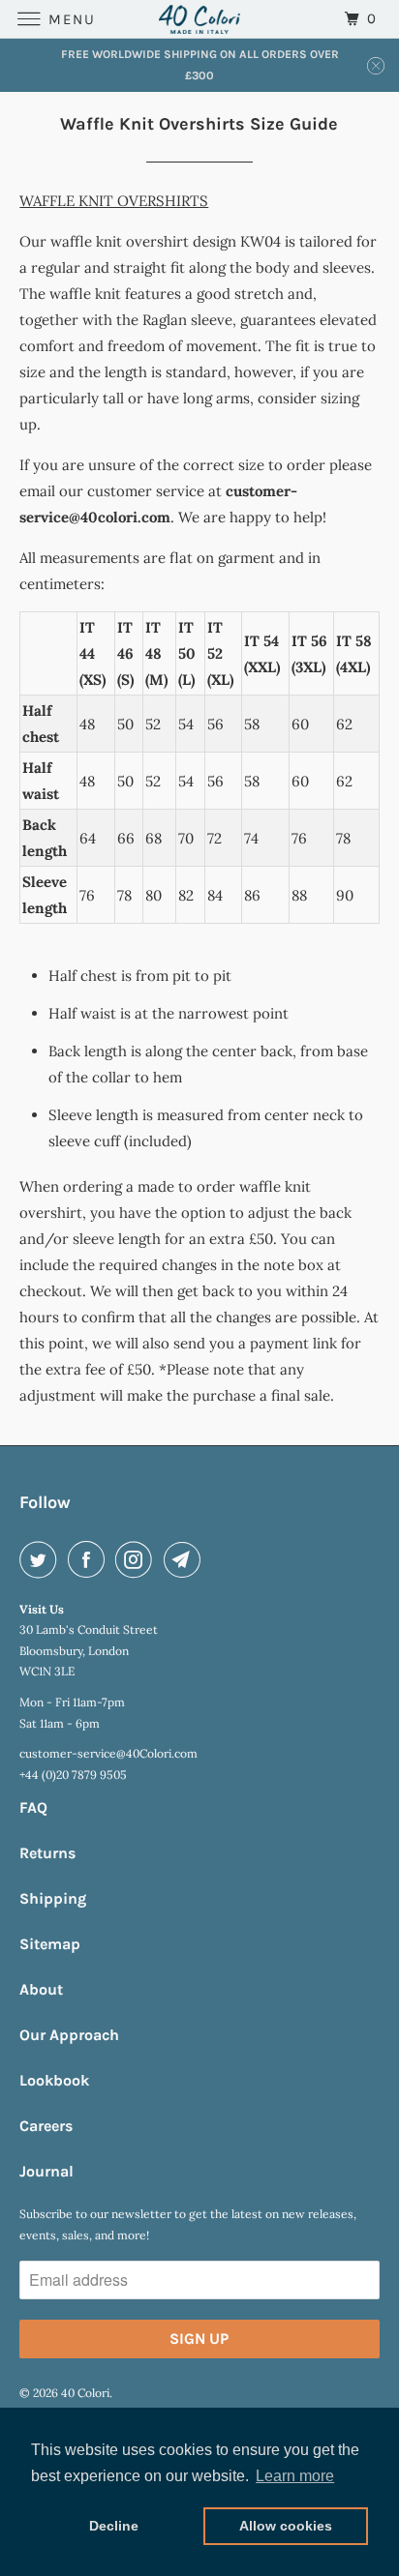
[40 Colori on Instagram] (138, 1559)
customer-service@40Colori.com (108, 1753)
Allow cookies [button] (286, 2526)
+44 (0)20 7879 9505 (73, 1775)
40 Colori (85, 2393)
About (41, 1989)
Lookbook (54, 2080)
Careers (46, 2126)
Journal (46, 2171)
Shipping (53, 1898)
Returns (47, 1853)
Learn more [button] (295, 2476)
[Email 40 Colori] (186, 1559)
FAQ (33, 1807)
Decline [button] (114, 2526)
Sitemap (50, 1944)
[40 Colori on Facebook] (90, 1559)
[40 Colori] (199, 19)
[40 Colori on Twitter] (42, 1559)
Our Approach (69, 2035)
